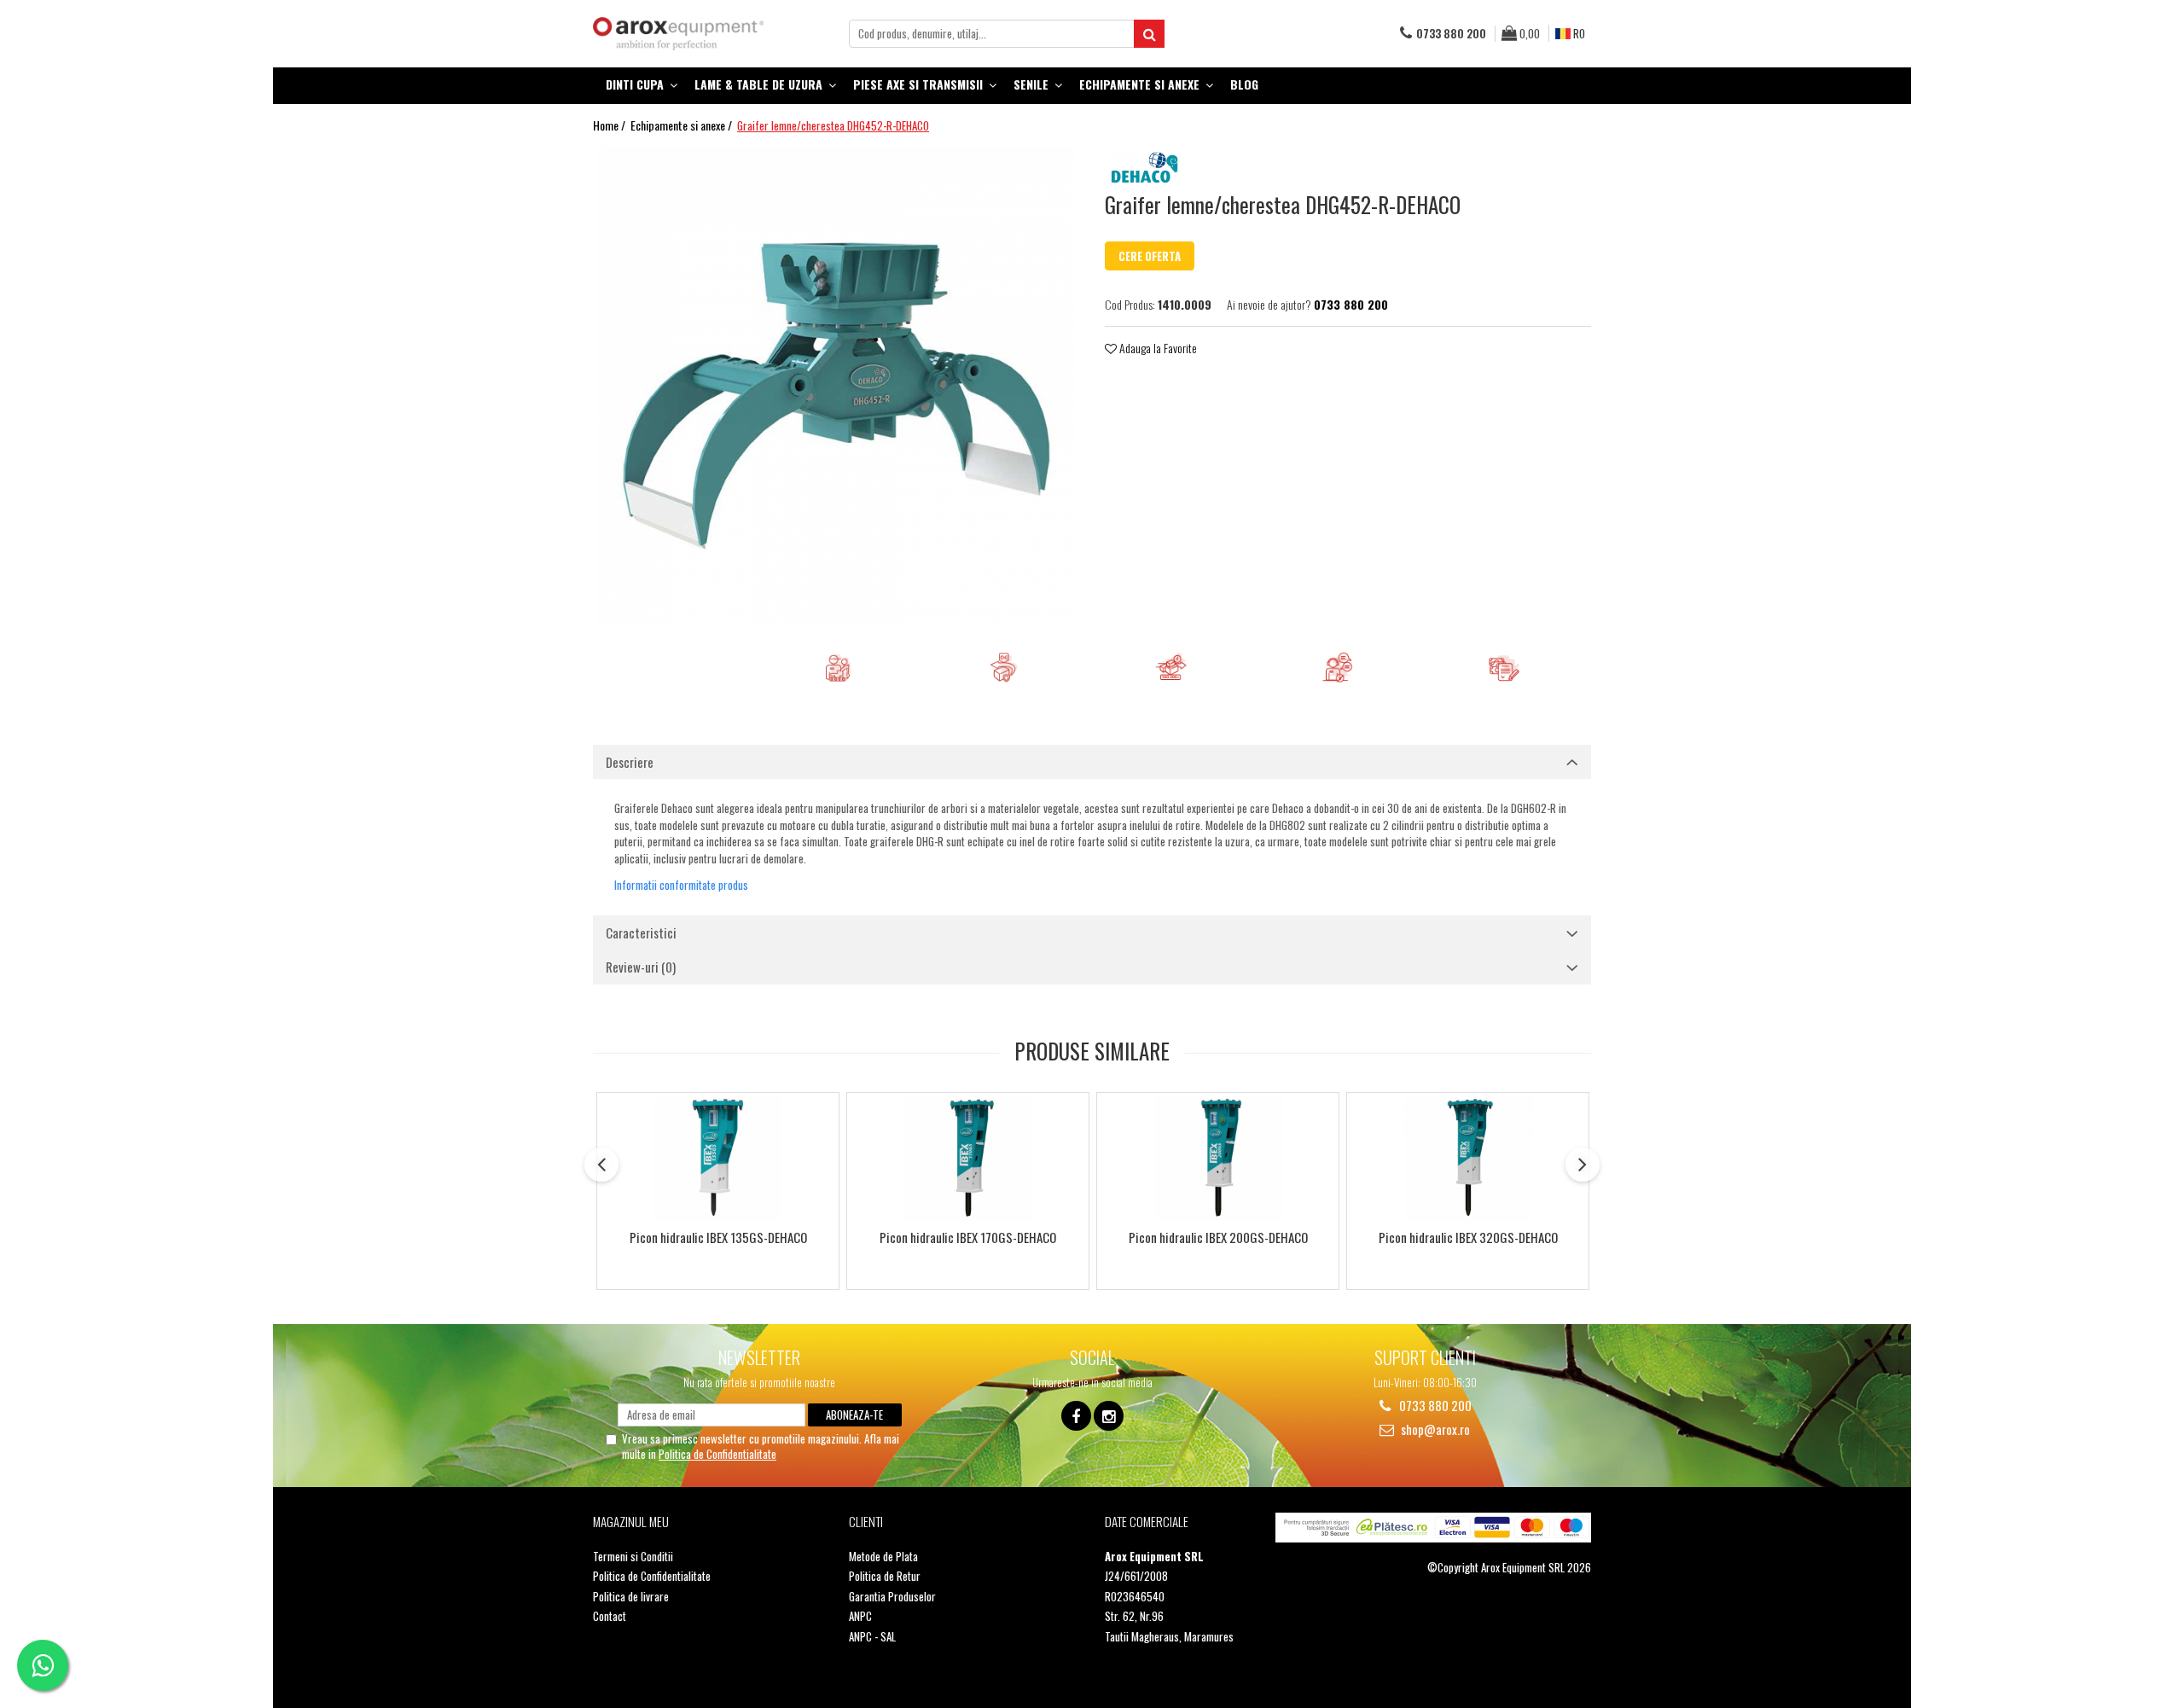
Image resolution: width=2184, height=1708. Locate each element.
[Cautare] (1149, 34)
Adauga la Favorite (1157, 348)
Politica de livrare (631, 1597)
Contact (610, 1616)
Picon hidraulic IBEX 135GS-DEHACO (718, 1238)
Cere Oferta (1150, 256)
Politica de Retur (885, 1576)
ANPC (860, 1616)
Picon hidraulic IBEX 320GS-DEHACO (1468, 1238)
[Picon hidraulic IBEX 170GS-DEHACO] (968, 1157)
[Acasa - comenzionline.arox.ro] (678, 34)
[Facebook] (1076, 1416)
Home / (610, 125)
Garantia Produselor (892, 1597)
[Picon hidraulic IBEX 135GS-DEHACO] (718, 1157)
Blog (1244, 84)
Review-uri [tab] (641, 967)
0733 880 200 (1434, 1406)
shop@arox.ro (1434, 1429)
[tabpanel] (836, 386)
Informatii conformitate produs (681, 885)
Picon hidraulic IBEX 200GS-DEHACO (1218, 1238)
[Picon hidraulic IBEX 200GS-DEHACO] (1218, 1157)
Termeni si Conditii (633, 1557)
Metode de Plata (883, 1557)
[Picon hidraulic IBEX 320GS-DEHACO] (1468, 1157)
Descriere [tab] (630, 762)
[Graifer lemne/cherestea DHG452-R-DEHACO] (836, 386)
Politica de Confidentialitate (717, 1454)
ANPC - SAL (872, 1637)
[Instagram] (1109, 1416)
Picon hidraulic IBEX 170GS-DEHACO (968, 1238)
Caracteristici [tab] (641, 932)
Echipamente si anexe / (682, 125)
